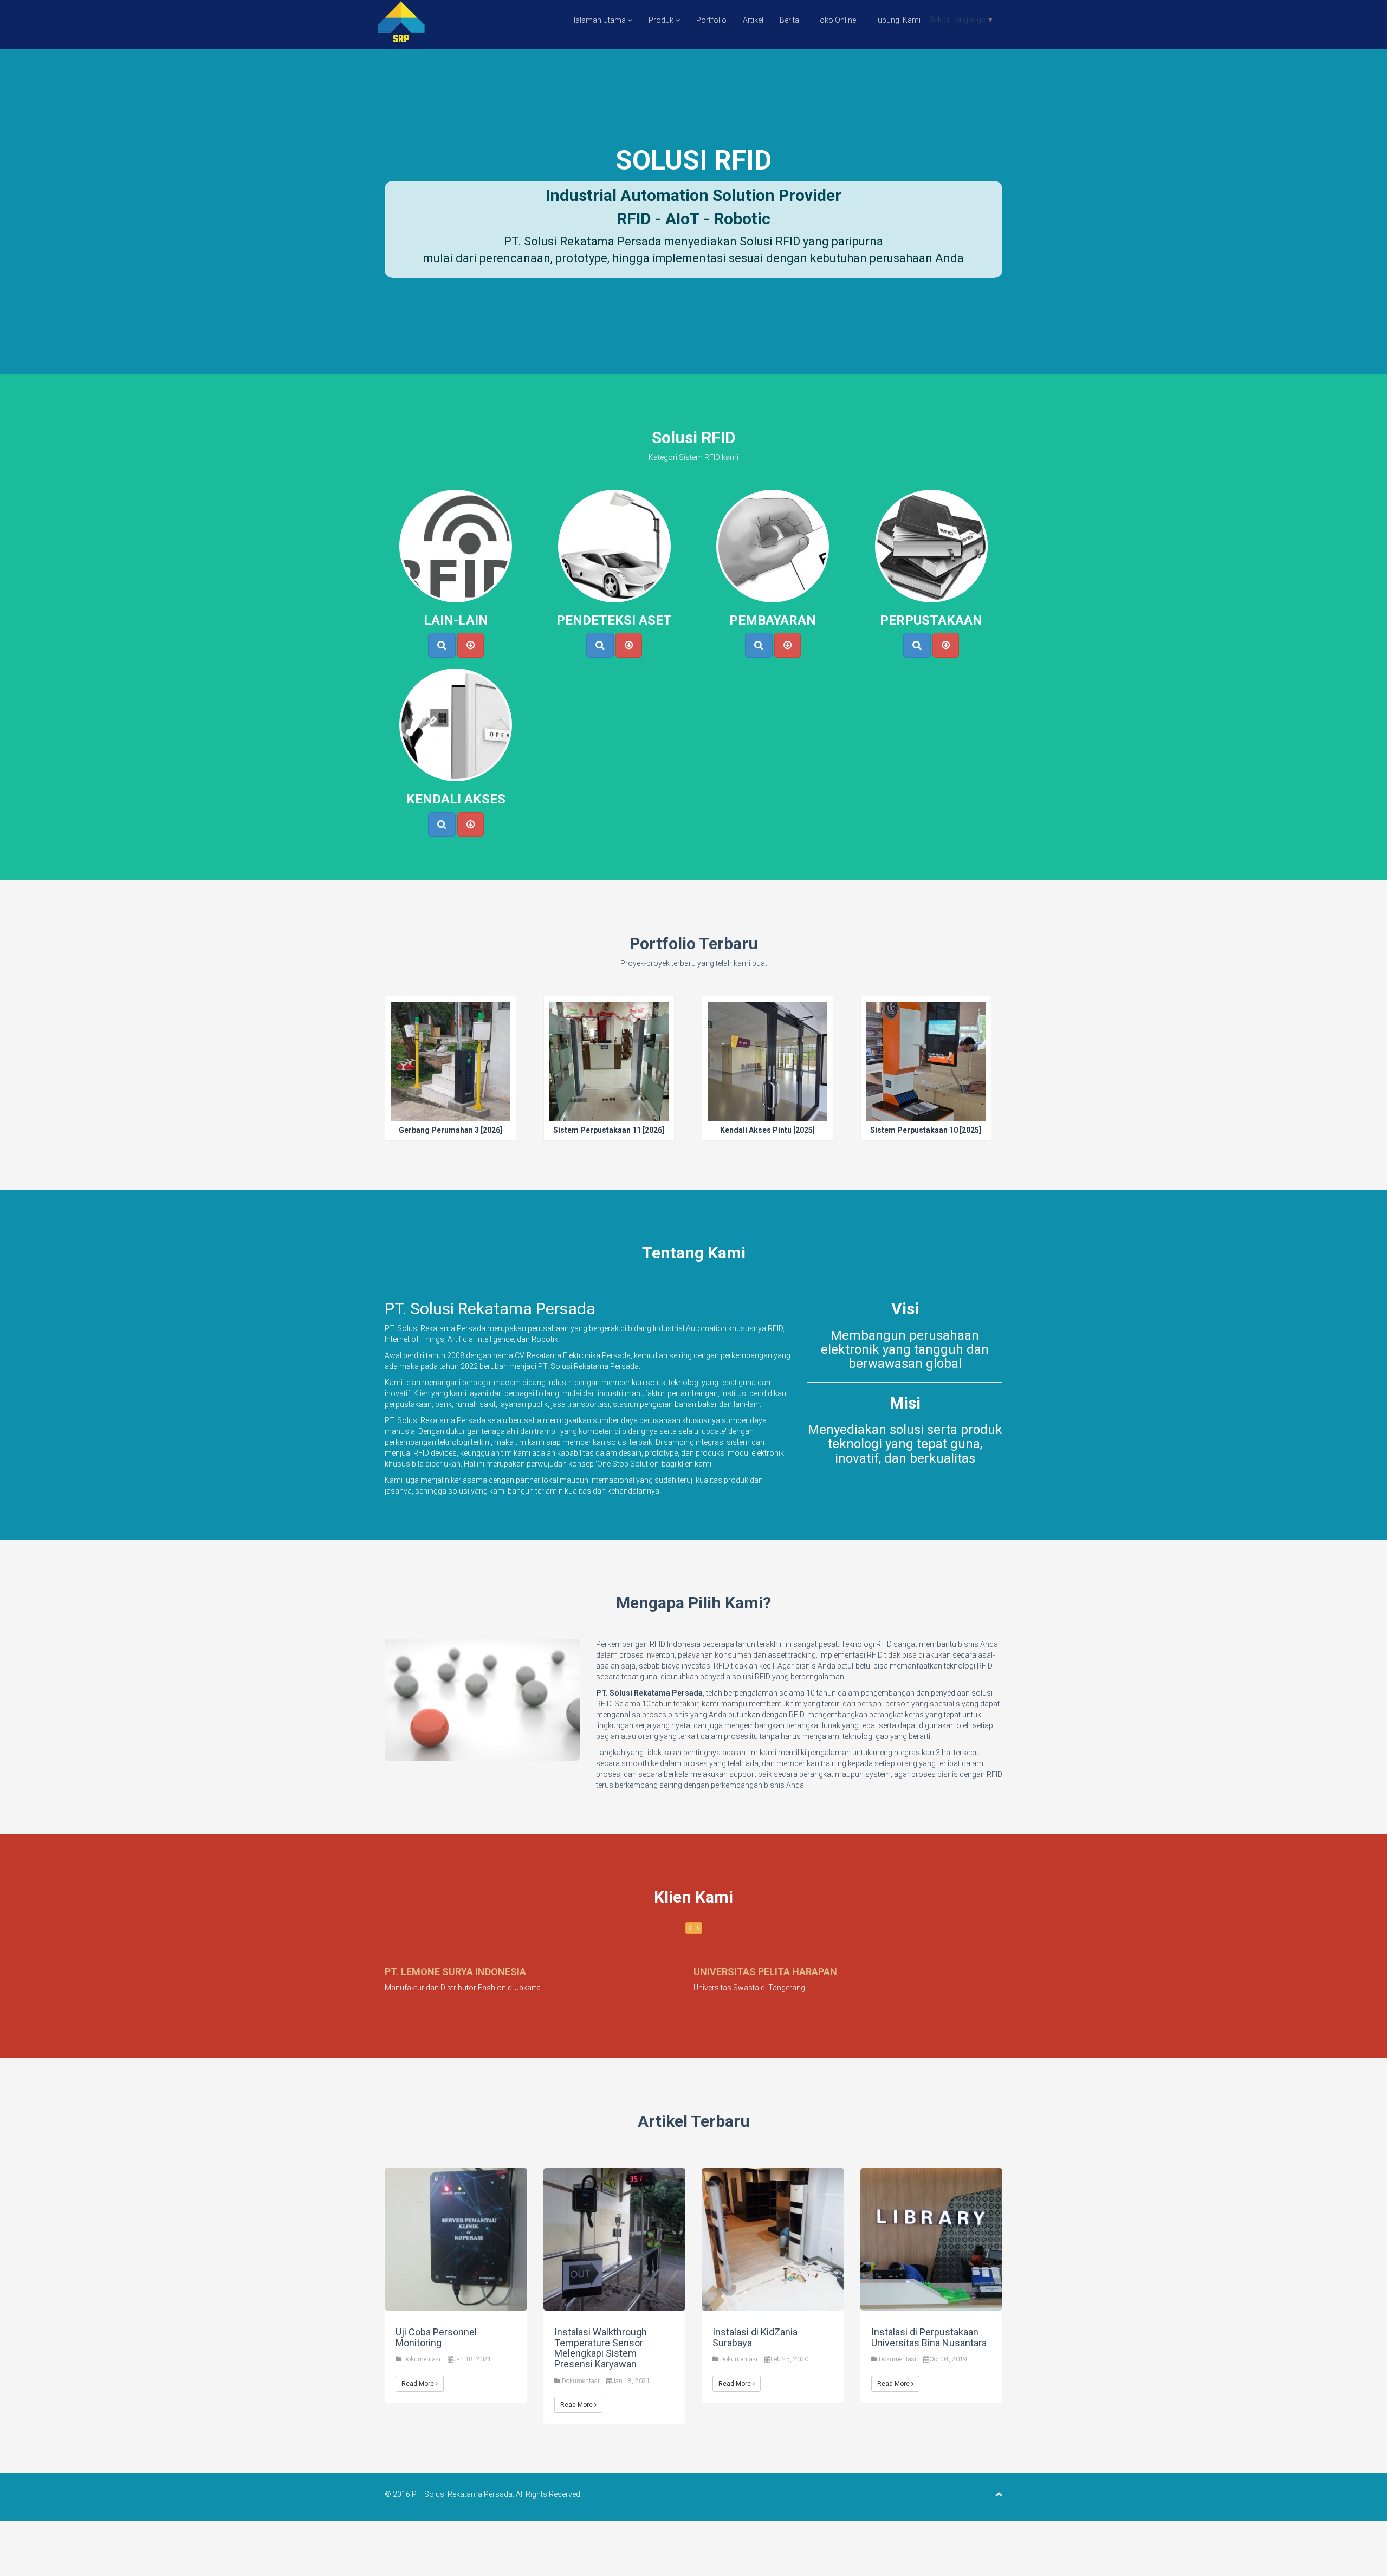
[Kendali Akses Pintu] (767, 1087)
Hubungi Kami (896, 20)
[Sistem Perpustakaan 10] (926, 1087)
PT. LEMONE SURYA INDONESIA (455, 1972)
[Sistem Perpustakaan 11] (609, 1087)
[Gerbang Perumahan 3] (451, 1087)
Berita (789, 20)
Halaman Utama (599, 20)
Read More (419, 2384)
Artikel (753, 20)
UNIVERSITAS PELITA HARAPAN (765, 1972)
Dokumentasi (422, 2359)
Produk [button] (662, 20)
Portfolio (711, 20)
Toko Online (836, 20)
